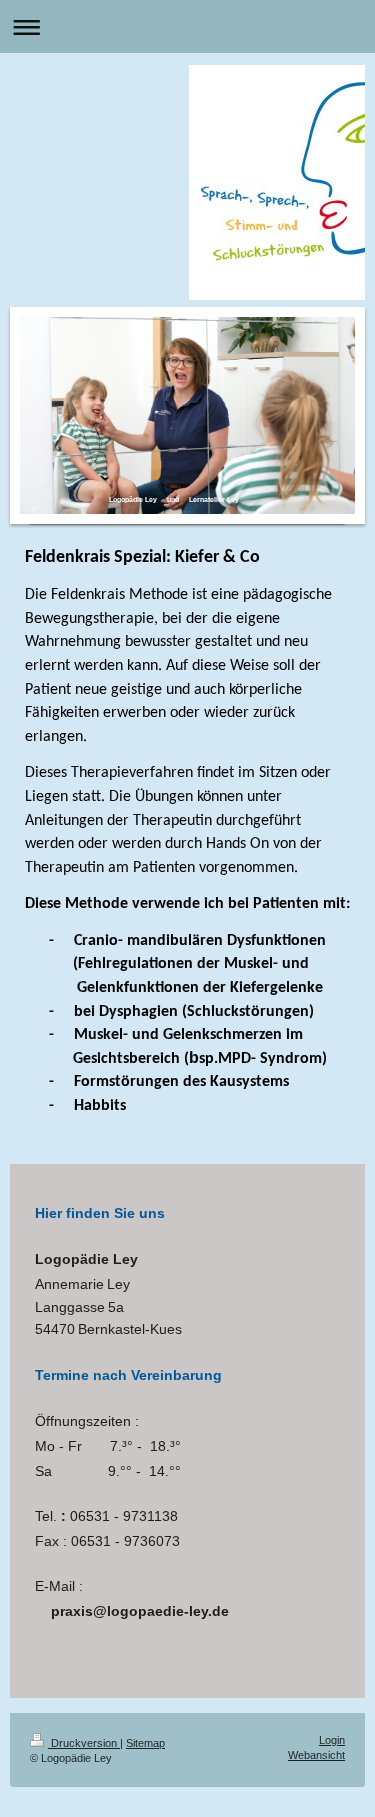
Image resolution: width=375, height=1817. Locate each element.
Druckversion (84, 1743)
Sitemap (145, 1743)
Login (332, 1740)
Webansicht (316, 1755)
